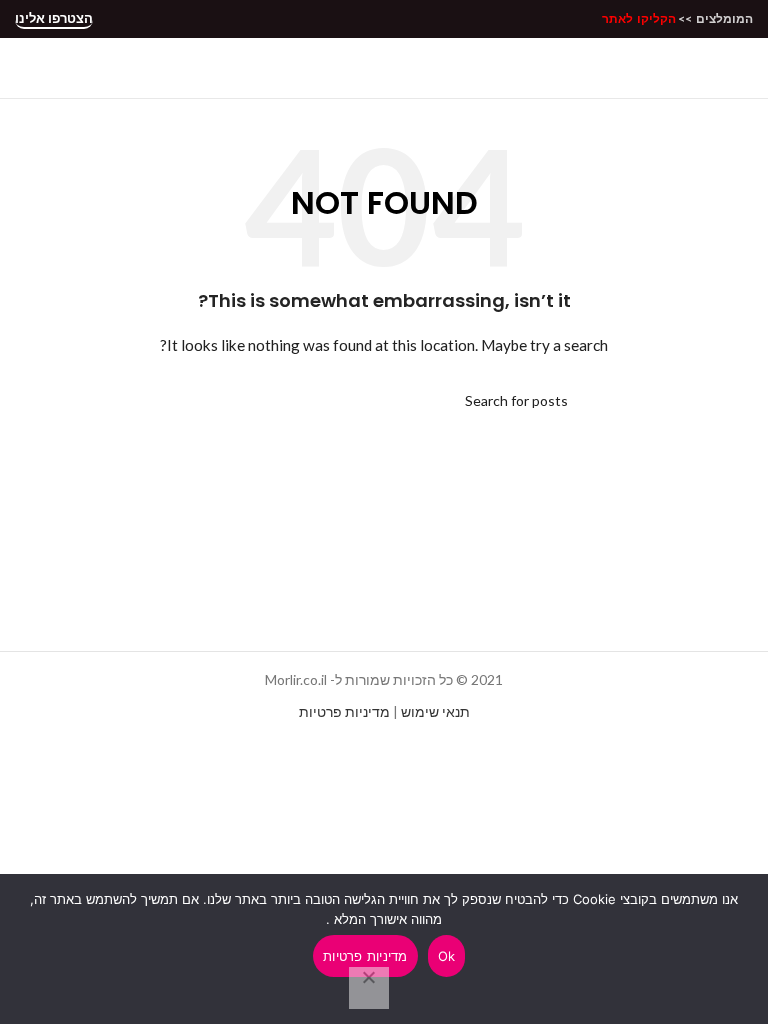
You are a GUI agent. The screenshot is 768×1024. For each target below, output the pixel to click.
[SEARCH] (207, 401)
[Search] (384, 68)
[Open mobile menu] (745, 68)
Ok (447, 956)
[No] (369, 988)
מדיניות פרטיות (344, 711)
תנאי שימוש (435, 711)
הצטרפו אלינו (54, 18)
